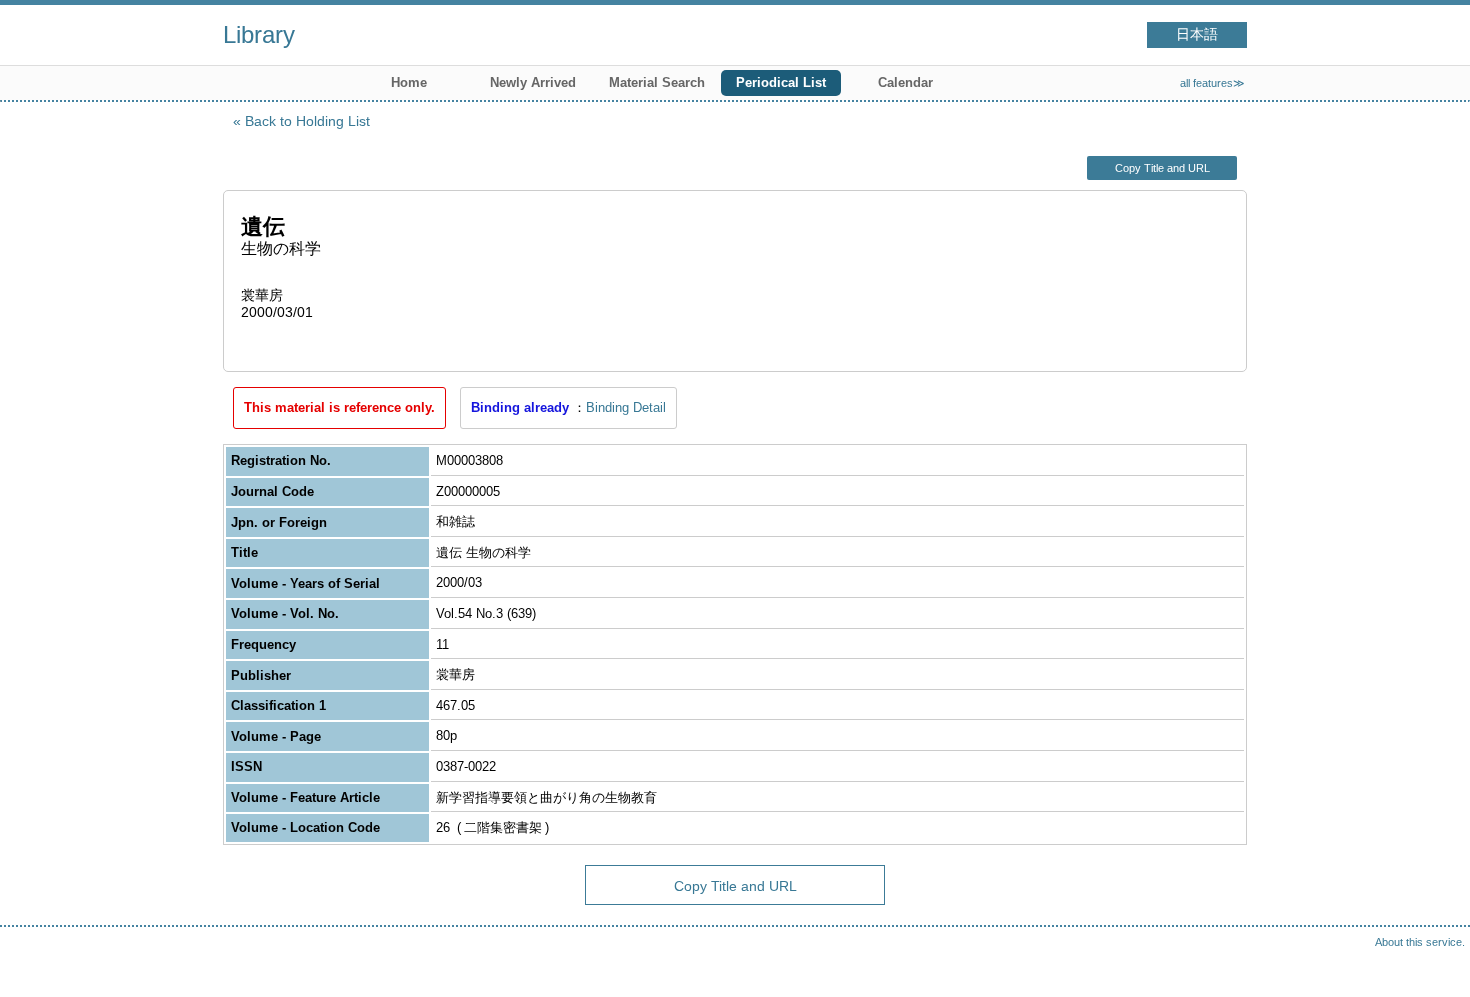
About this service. (1420, 942)
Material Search (657, 82)
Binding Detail (626, 407)
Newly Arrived (533, 82)
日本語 (1197, 34)
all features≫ (1212, 83)
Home (409, 82)
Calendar (905, 82)
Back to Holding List (307, 121)
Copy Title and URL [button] (1162, 168)
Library (259, 34)
